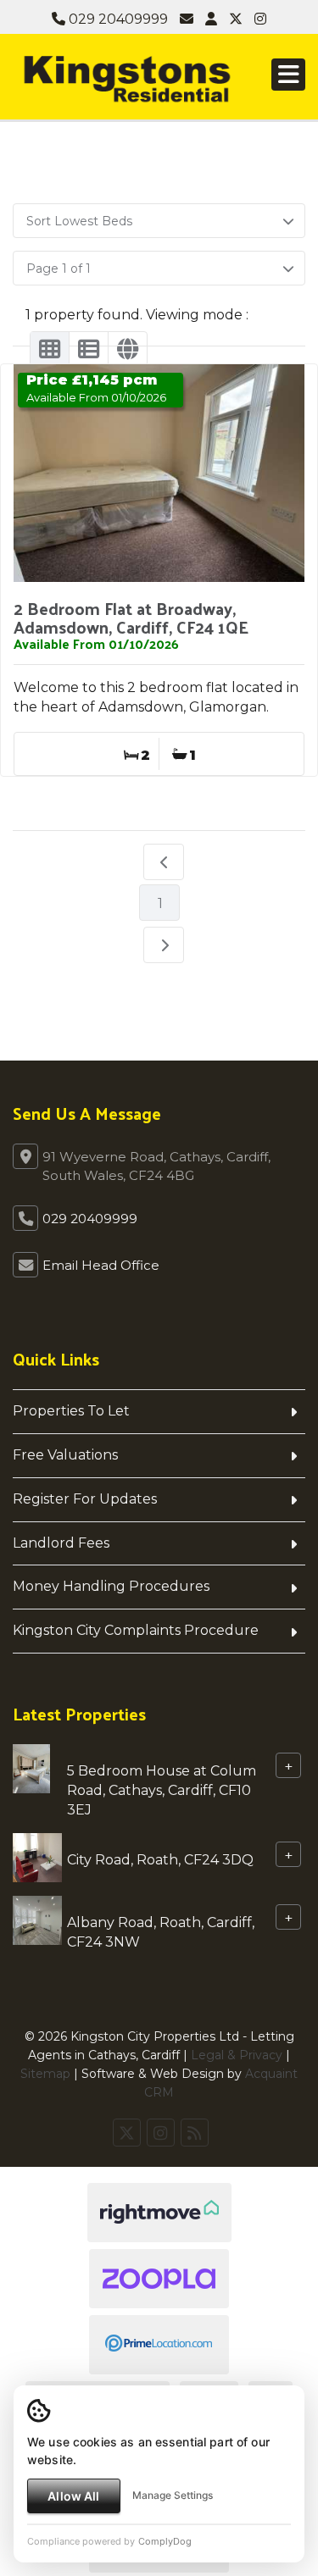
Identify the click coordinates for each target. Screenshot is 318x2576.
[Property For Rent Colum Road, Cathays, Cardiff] (31, 1767)
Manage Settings (173, 2495)
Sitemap (45, 2074)
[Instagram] (260, 19)
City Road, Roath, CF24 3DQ (160, 1859)
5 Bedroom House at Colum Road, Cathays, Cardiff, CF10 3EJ (162, 1790)
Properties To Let (71, 1411)
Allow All (73, 2496)
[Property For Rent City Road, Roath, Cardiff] (37, 1856)
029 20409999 (117, 19)
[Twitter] (236, 19)
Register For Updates (85, 1499)
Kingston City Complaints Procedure (136, 1630)
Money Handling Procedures (111, 1586)
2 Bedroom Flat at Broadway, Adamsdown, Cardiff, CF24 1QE (131, 618)
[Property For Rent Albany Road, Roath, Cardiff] (37, 1919)
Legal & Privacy (237, 2055)
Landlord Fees (61, 1543)
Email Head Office (101, 1265)
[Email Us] (187, 19)
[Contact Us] (211, 19)
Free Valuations (65, 1455)
